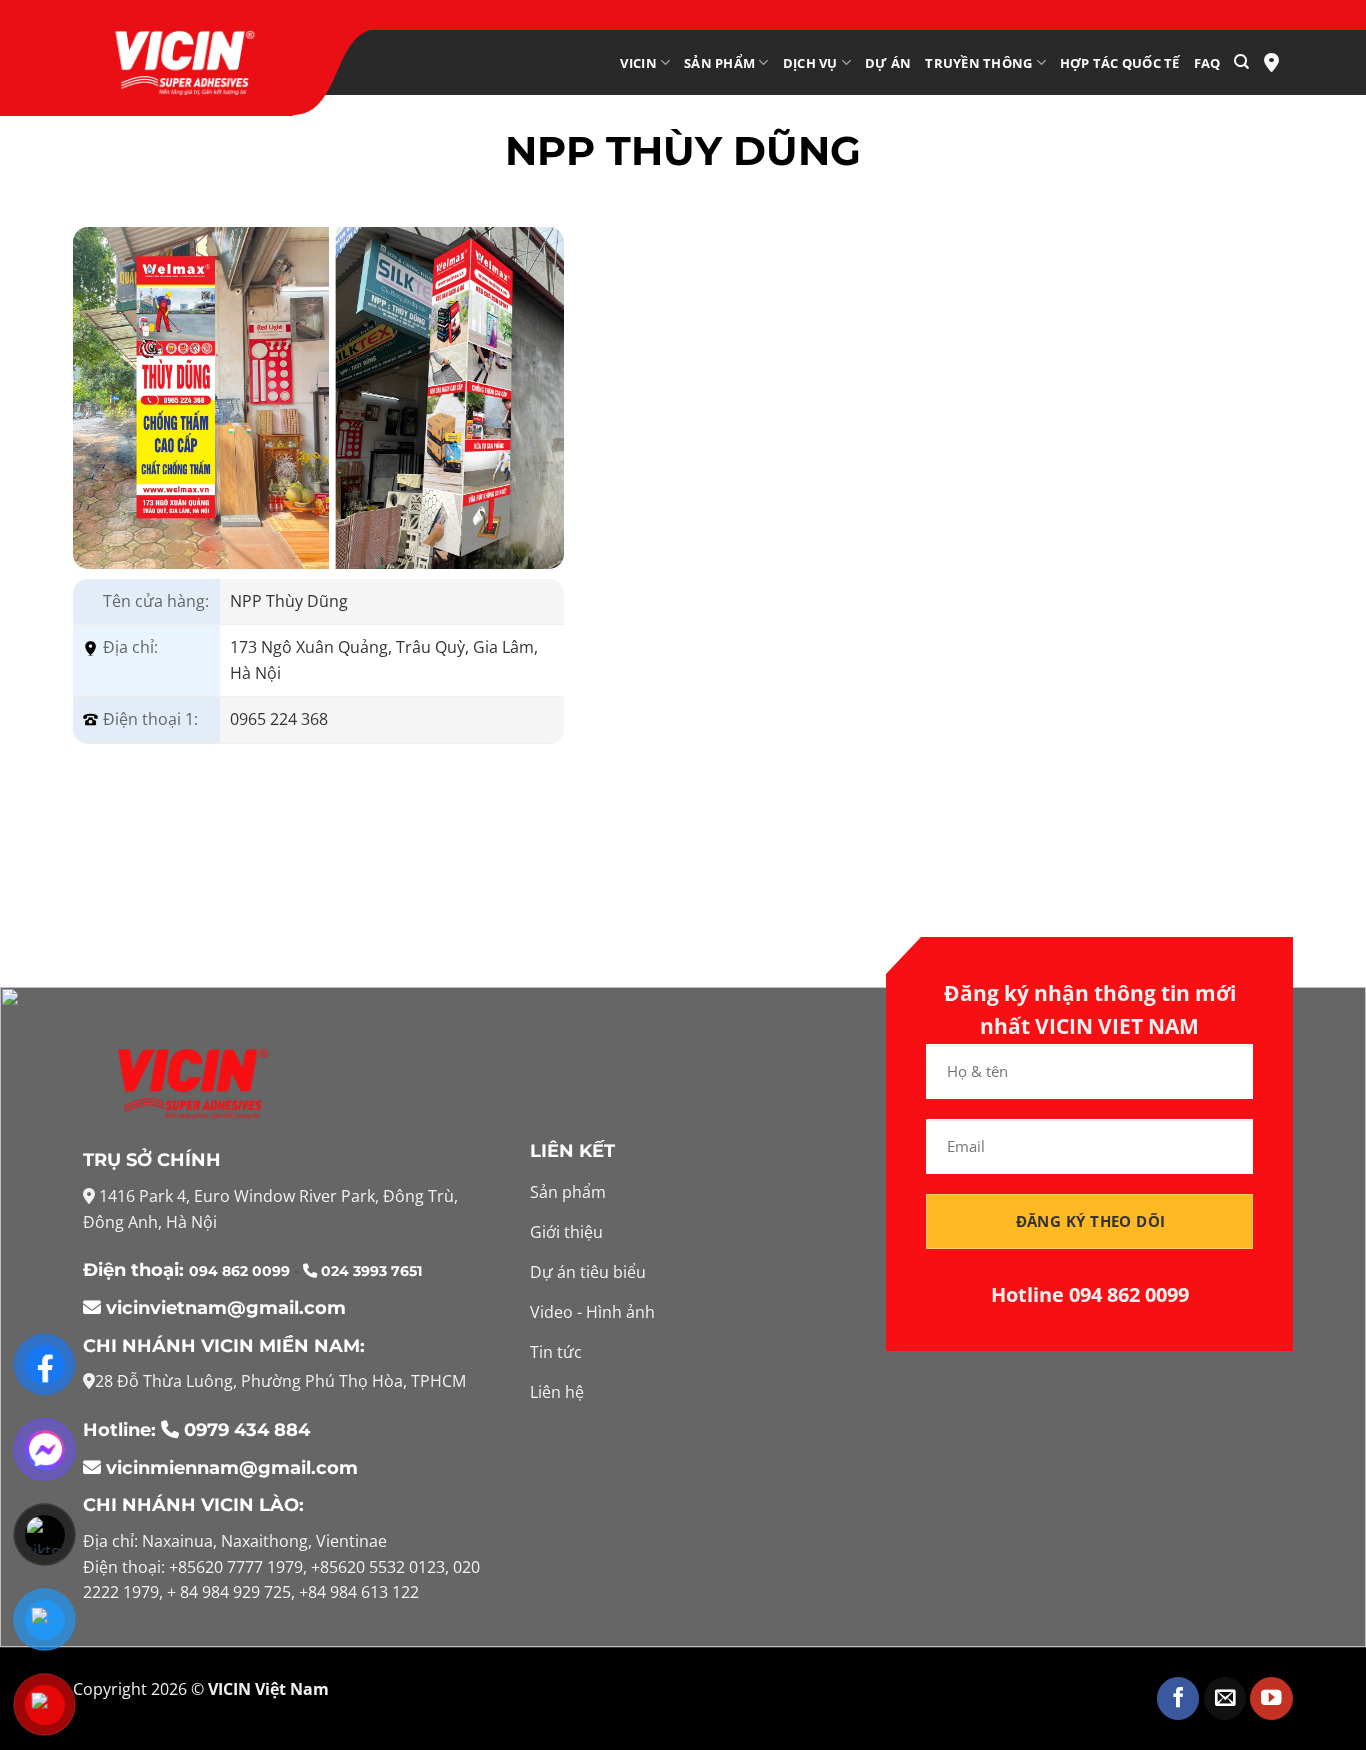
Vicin (638, 63)
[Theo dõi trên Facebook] (1178, 1698)
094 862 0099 (241, 1271)
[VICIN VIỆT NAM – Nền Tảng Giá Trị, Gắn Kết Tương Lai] (183, 63)
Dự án (888, 63)
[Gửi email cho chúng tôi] (1225, 1698)
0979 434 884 (247, 1430)
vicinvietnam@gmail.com (223, 1308)
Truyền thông (978, 63)
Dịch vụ (810, 63)
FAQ (1207, 63)
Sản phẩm (719, 63)
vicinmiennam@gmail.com (229, 1468)
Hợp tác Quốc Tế (1120, 63)
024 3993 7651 (369, 1271)
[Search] (1241, 62)
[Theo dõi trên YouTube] (1271, 1698)
